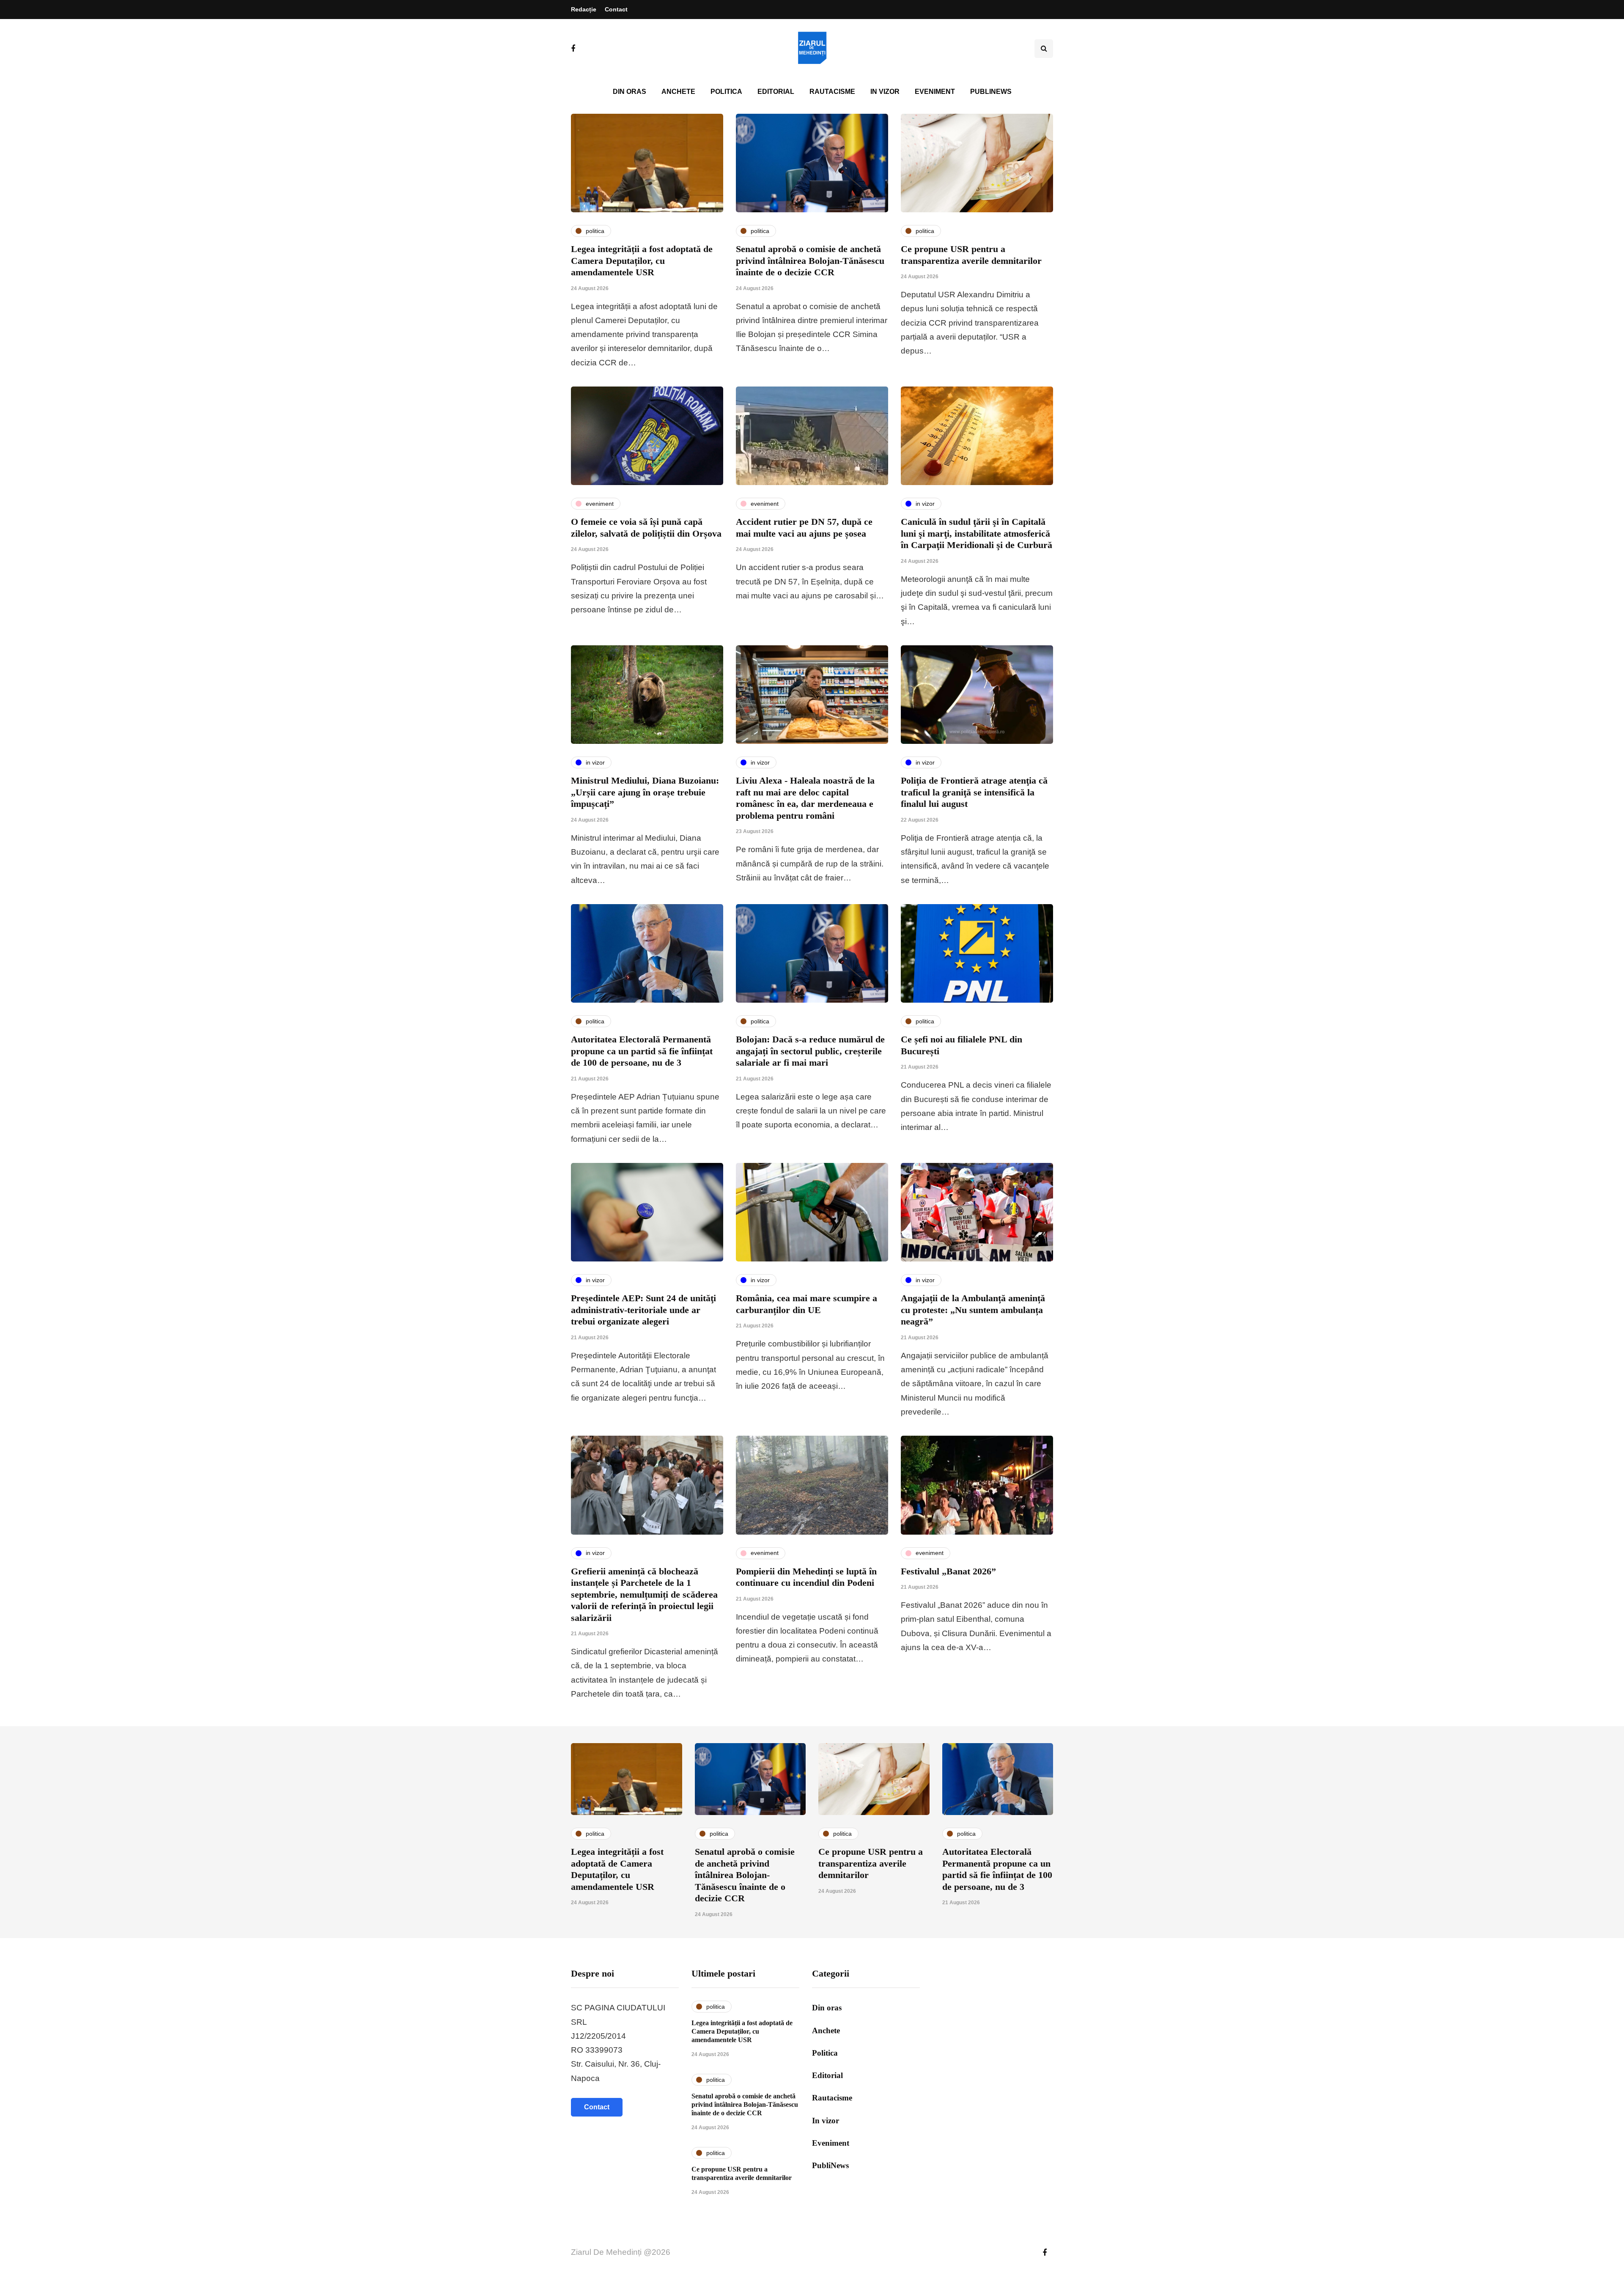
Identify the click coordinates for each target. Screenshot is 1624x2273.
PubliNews (991, 92)
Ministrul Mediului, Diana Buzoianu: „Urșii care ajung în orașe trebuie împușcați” (645, 792)
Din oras (630, 92)
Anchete (678, 92)
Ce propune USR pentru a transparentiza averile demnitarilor (871, 1863)
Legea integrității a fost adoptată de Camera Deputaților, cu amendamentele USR (642, 260)
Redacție (584, 9)
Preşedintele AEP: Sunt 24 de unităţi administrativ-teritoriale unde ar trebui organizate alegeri (643, 1310)
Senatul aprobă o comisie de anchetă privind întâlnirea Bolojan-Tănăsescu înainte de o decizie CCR (810, 260)
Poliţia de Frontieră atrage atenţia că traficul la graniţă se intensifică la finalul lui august (974, 792)
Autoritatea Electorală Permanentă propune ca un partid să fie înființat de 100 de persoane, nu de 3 (642, 1051)
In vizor (885, 92)
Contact (616, 9)
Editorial (776, 92)
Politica (726, 92)
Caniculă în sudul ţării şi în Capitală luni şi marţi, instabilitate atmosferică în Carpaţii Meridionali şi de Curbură (977, 533)
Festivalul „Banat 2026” (948, 1571)
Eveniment (935, 92)
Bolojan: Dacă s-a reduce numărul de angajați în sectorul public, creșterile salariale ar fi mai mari (810, 1051)
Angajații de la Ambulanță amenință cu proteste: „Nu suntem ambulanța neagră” (973, 1310)
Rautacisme (832, 92)
